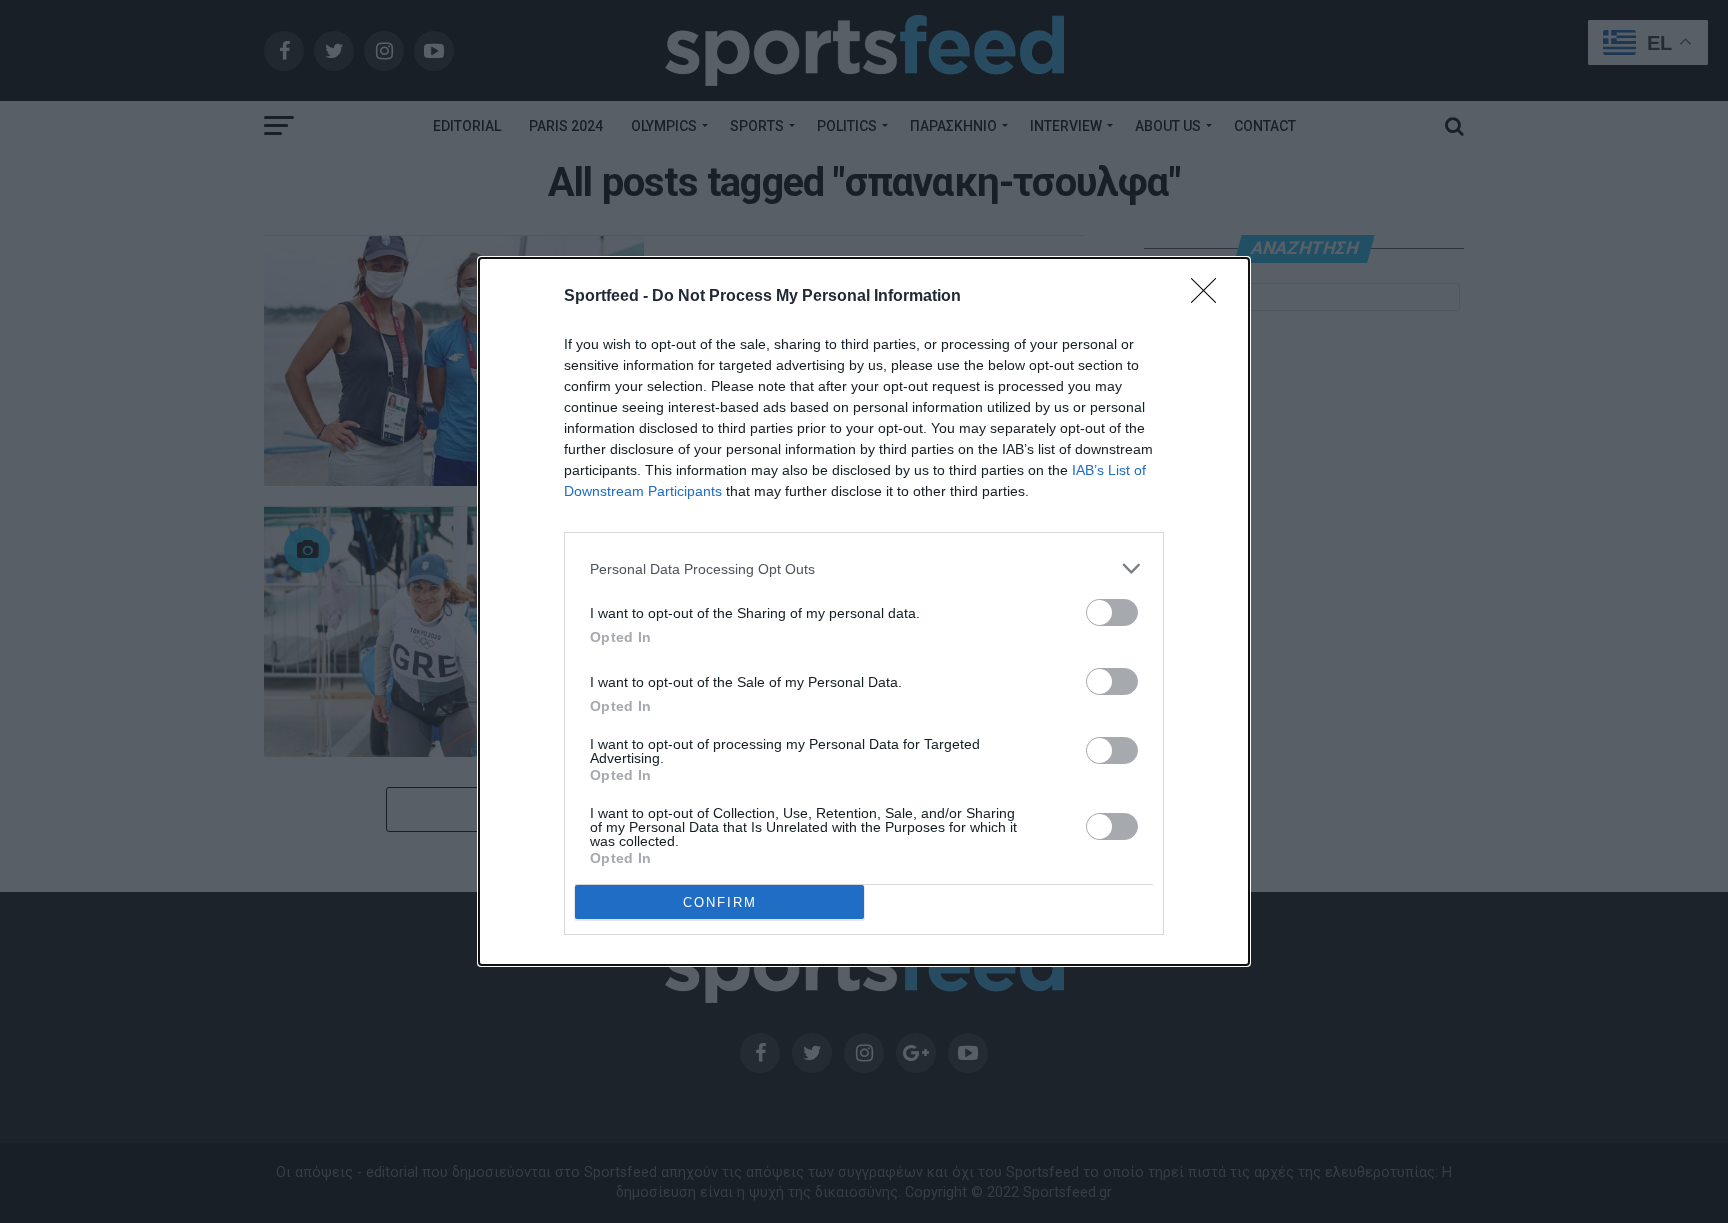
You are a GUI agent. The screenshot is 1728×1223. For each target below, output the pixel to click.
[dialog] (864, 611)
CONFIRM (720, 902)
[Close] (1210, 297)
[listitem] (864, 568)
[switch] (1112, 612)
